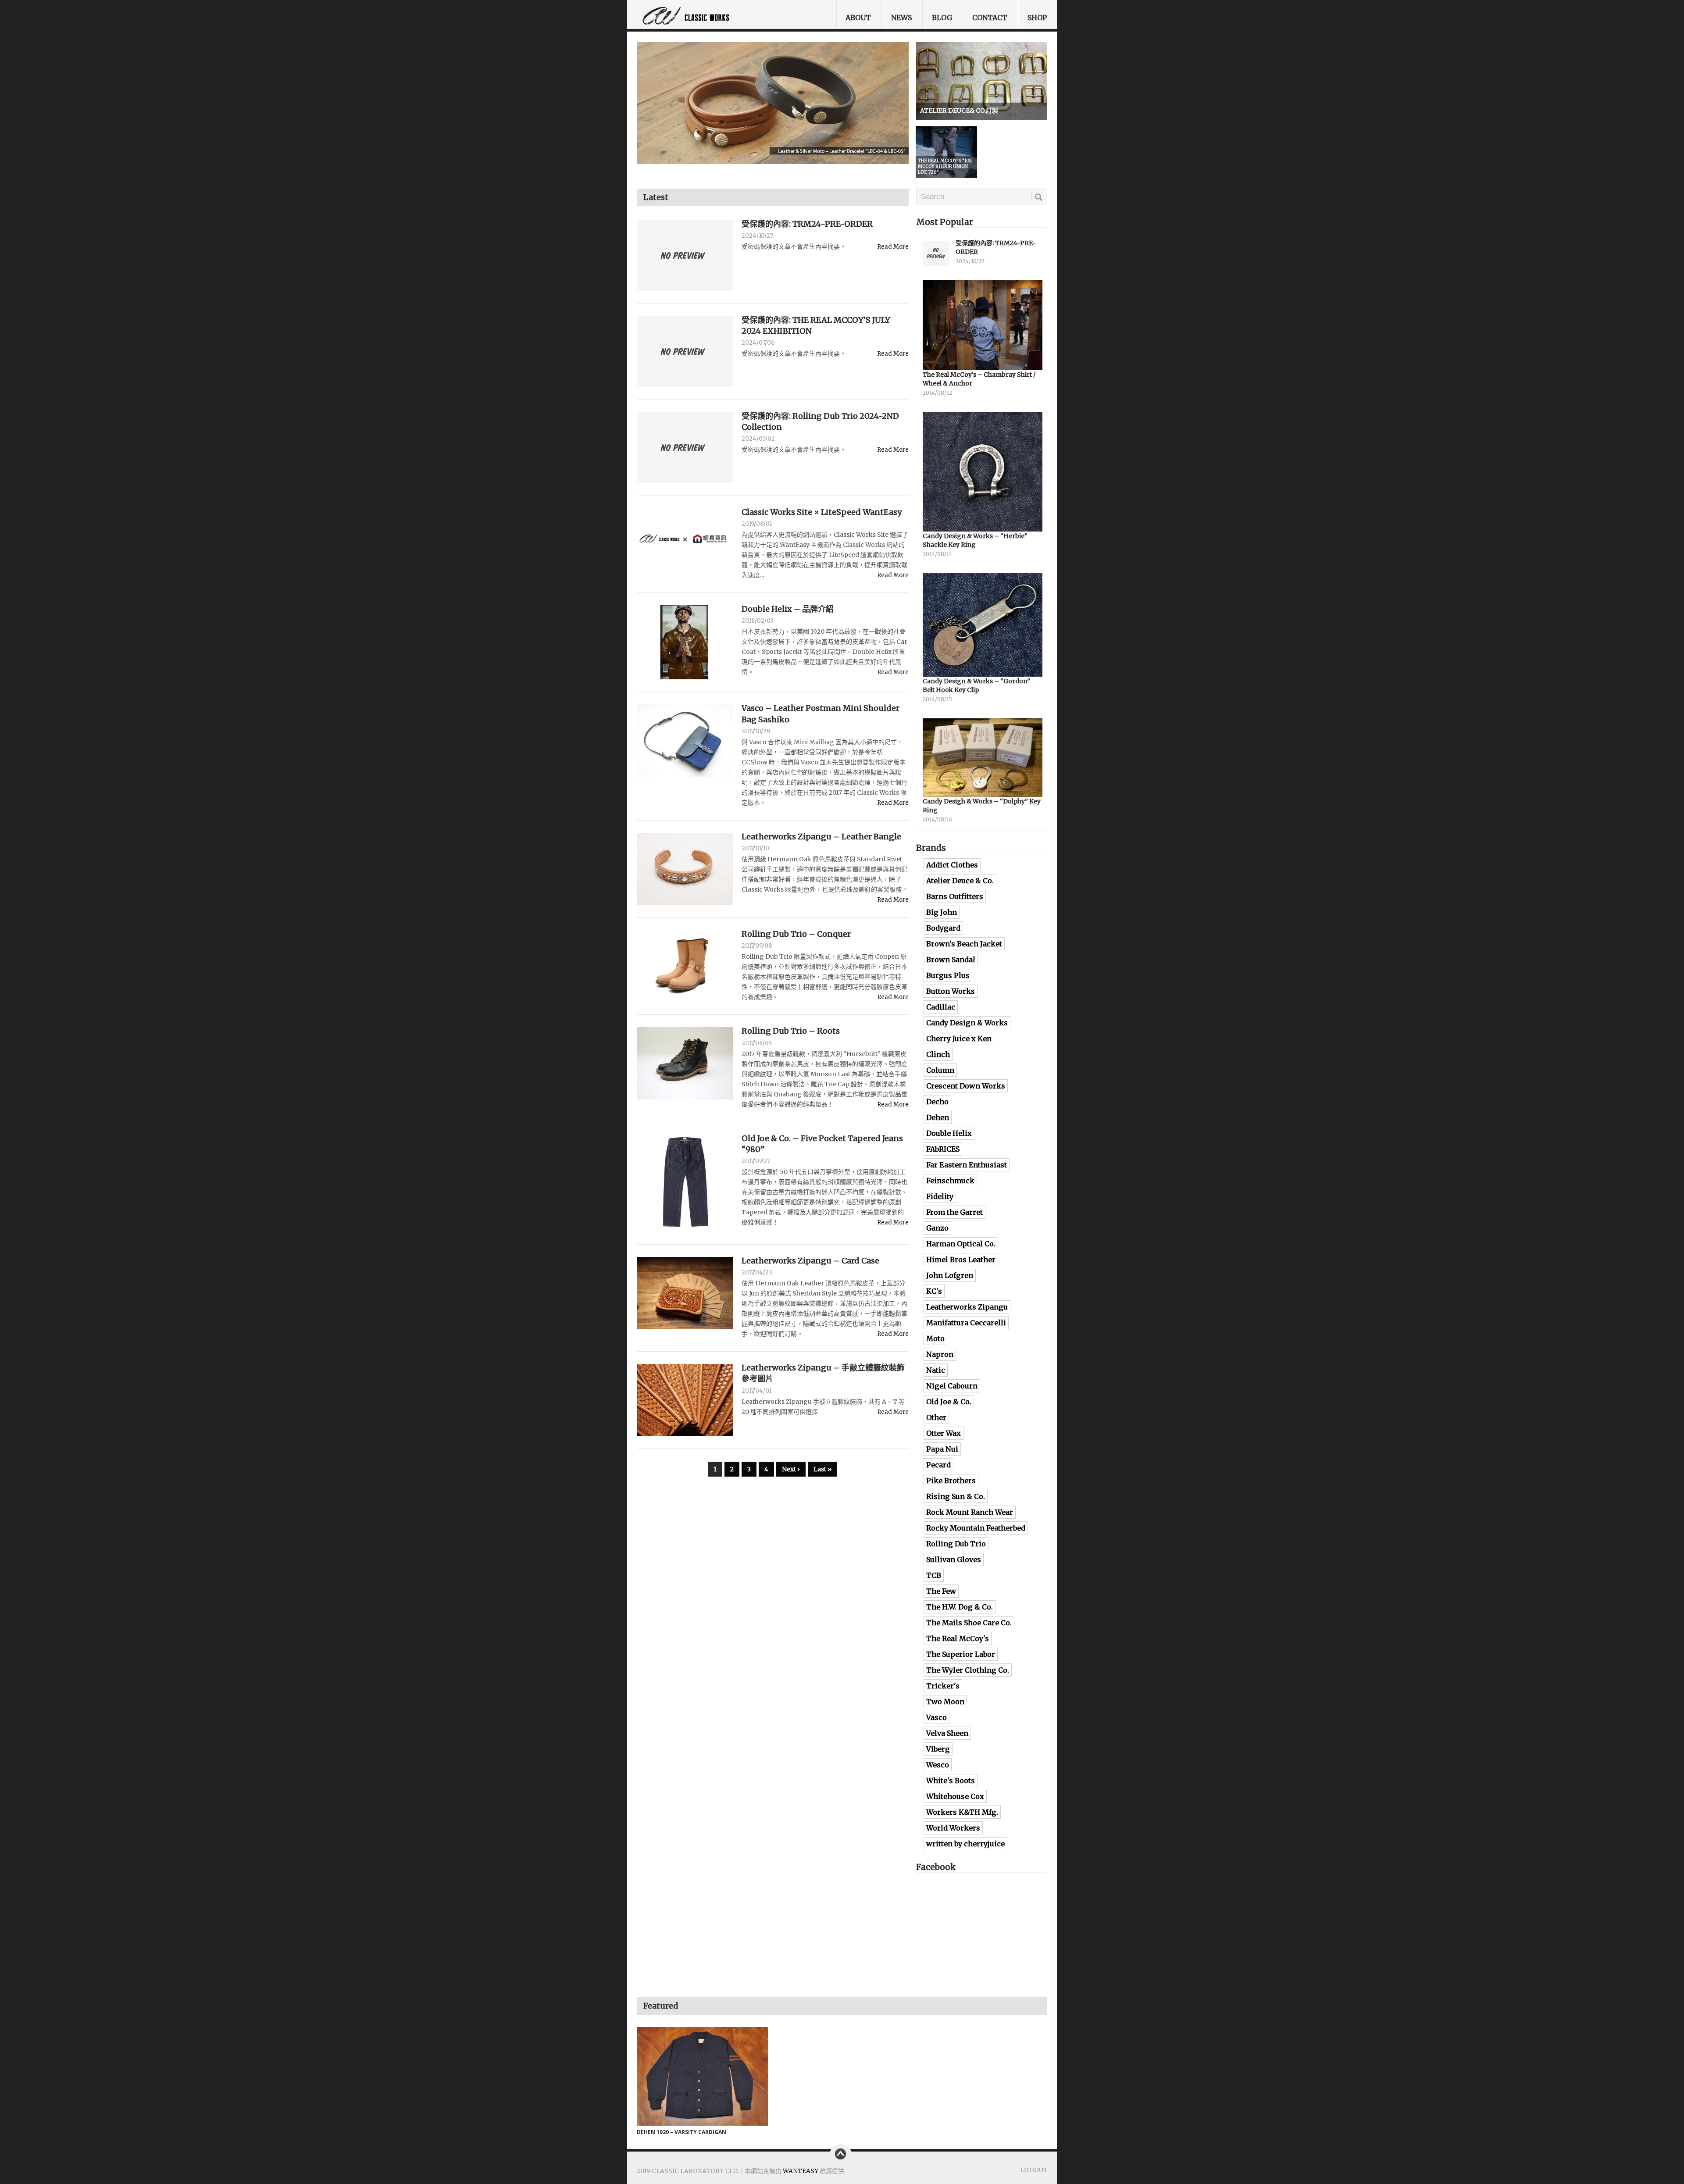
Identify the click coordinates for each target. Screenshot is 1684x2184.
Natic (936, 1370)
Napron (940, 1354)
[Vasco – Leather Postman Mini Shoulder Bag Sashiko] (685, 740)
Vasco (937, 1717)
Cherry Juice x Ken (959, 1038)
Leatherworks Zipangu (967, 1307)
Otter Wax (944, 1433)
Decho (937, 1102)
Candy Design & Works (967, 1023)
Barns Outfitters (955, 896)
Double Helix (949, 1133)
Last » (822, 1469)
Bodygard (943, 928)
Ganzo (937, 1228)
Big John (942, 912)
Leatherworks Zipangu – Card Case (810, 1261)
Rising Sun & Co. (956, 1496)
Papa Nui (942, 1449)
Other (936, 1417)
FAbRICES (943, 1149)
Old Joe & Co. (949, 1402)
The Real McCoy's (958, 1638)
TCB (934, 1575)
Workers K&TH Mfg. (962, 1812)
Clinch (938, 1054)
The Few (941, 1591)
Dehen (938, 1117)
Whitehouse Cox (955, 1796)
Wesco (938, 1765)
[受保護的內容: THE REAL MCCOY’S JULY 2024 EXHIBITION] (685, 352)
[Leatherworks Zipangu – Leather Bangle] (685, 869)
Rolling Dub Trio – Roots (791, 1031)
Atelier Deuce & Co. (960, 881)
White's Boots (951, 1781)
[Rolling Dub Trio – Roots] (685, 1063)
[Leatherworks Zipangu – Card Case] (685, 1293)
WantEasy (801, 2171)
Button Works (951, 991)
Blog (942, 18)
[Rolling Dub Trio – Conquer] (685, 966)
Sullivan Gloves (954, 1559)
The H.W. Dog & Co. (960, 1607)
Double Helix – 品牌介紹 (788, 609)
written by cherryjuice (965, 1844)
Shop (1037, 18)
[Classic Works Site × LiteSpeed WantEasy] (685, 541)
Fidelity (940, 1196)
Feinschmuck (950, 1181)
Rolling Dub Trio (956, 1544)
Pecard (938, 1465)
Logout (1034, 2170)
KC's (934, 1291)
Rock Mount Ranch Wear (970, 1512)
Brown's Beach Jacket (964, 944)
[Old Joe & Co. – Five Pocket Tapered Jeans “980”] (685, 1183)
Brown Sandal (951, 960)
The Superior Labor (961, 1654)
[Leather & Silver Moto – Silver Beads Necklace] (773, 108)
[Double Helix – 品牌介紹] (685, 642)
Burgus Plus (948, 975)
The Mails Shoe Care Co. (969, 1623)
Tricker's (943, 1686)
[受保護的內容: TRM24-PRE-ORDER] (685, 256)
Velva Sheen (947, 1733)
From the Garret (954, 1212)
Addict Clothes (952, 865)
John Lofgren (950, 1275)
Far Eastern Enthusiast (967, 1165)
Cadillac (941, 1007)
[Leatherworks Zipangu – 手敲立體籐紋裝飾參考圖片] (685, 1400)
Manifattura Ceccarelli (966, 1323)
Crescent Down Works (966, 1086)
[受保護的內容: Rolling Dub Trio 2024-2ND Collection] (685, 448)
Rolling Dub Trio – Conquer (796, 934)
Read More (893, 247)
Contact (990, 18)
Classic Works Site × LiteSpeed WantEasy (822, 512)
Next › (791, 1469)
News (901, 18)
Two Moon (945, 1702)
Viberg (938, 1749)
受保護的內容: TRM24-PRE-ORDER (807, 224)
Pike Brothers (951, 1481)
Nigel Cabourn (952, 1386)
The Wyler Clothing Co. (968, 1670)
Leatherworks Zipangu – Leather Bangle (821, 837)
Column (940, 1070)
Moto (935, 1338)
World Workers (953, 1828)
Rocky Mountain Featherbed (976, 1528)
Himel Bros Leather (961, 1260)
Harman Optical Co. (961, 1244)
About (858, 18)
